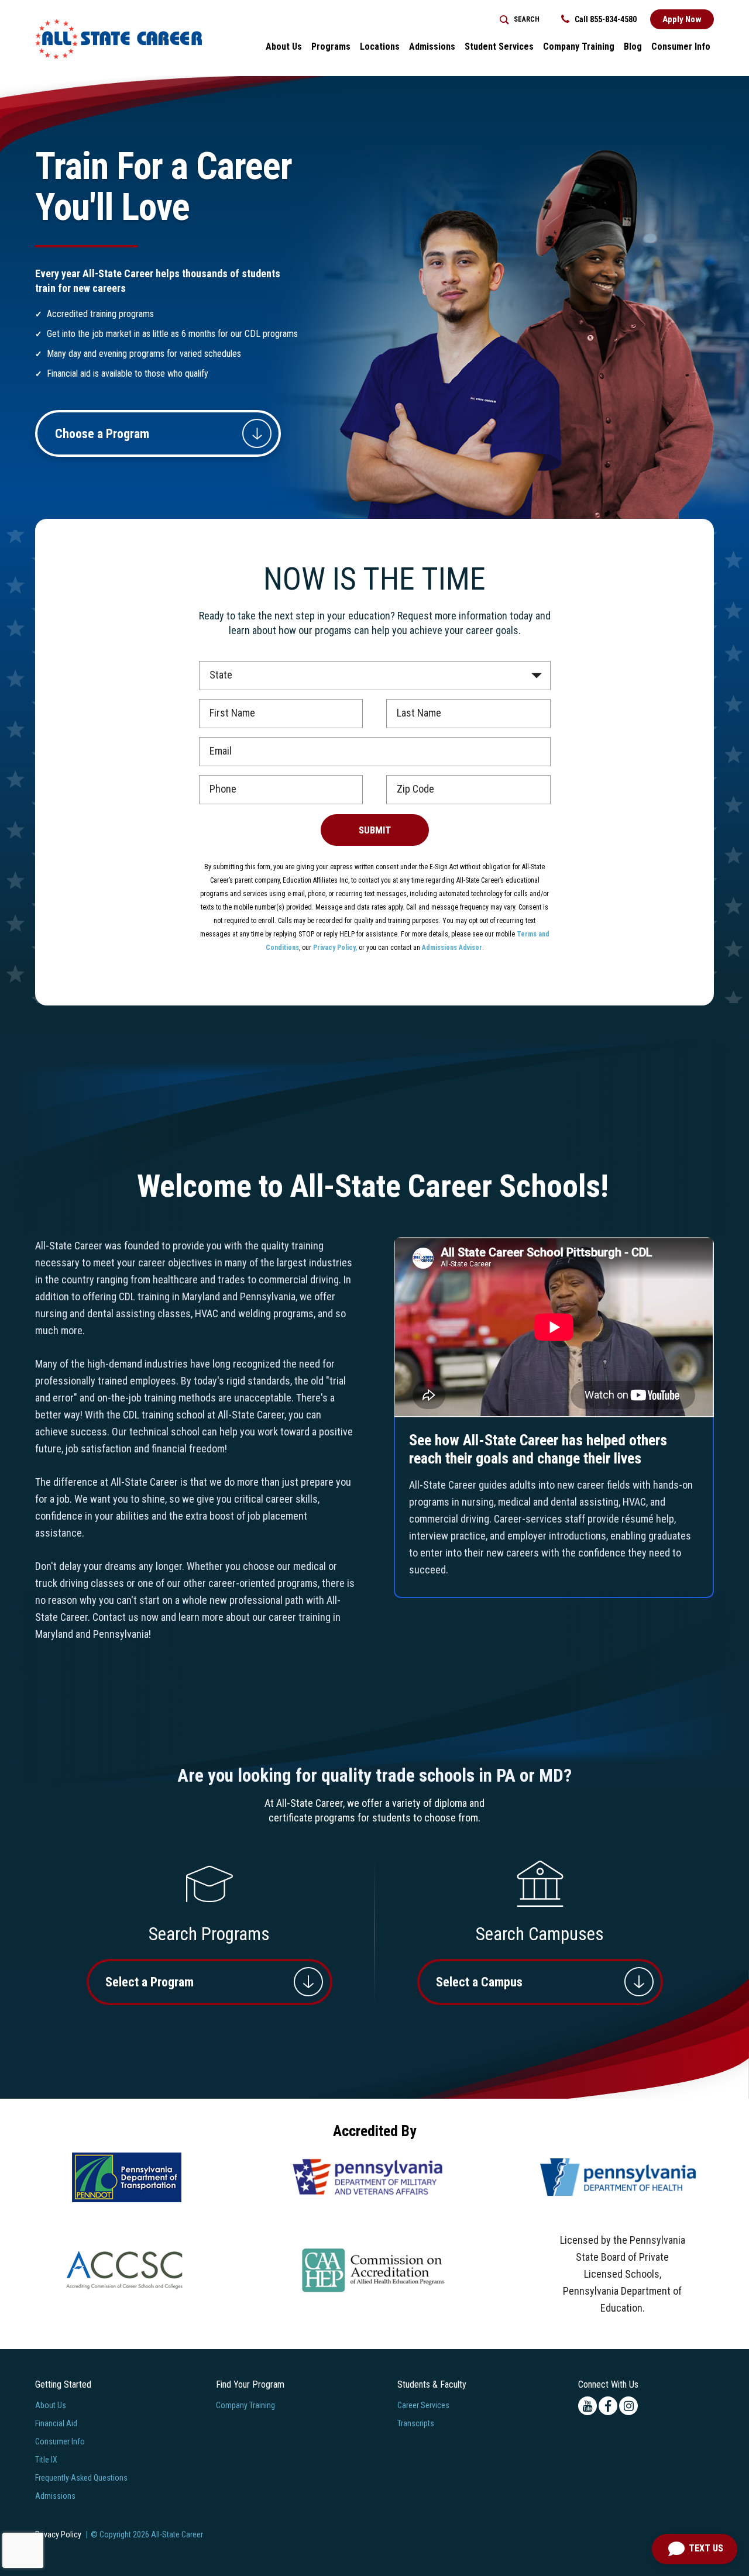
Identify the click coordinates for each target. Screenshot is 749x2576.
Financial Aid (56, 2423)
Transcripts (416, 2423)
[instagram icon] (628, 2406)
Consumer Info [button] (681, 47)
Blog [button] (633, 47)
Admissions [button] (432, 47)
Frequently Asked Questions (81, 2478)
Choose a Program (102, 434)
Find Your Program (250, 2384)
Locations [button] (380, 47)
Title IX (46, 2460)
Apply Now (682, 19)
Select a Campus (479, 1982)
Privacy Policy (58, 2534)
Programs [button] (331, 47)
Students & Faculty (432, 2384)
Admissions (55, 2496)
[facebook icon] (608, 2406)
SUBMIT (375, 830)
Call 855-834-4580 (605, 19)
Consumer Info (60, 2441)
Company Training (579, 47)
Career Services (423, 2405)
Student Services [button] (499, 47)
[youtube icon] (587, 2406)
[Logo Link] (118, 39)
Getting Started (63, 2384)
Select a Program (150, 1982)
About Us (51, 2405)
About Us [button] (284, 47)
